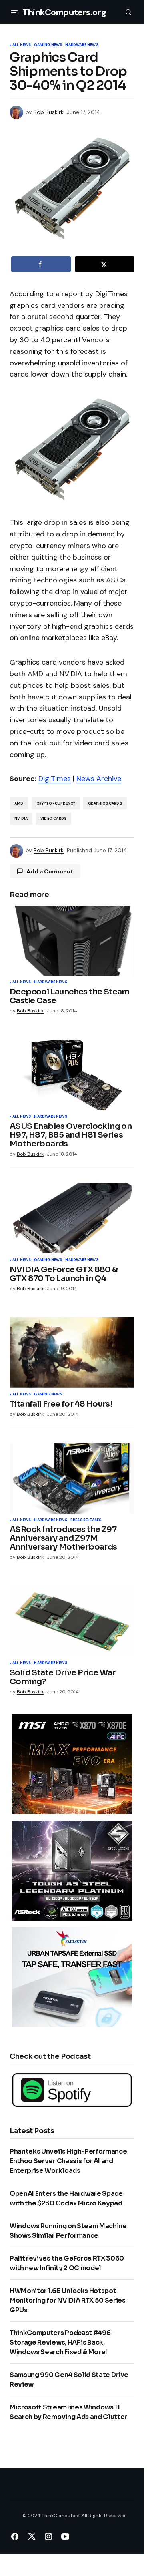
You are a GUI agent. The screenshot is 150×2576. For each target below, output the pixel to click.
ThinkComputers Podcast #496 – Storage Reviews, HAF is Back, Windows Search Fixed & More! (63, 2342)
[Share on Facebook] (41, 264)
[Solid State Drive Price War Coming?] (72, 1622)
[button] (14, 12)
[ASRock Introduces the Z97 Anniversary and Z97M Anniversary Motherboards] (72, 1478)
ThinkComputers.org (64, 12)
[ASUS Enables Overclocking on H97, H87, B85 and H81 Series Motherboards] (72, 1075)
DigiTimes (55, 779)
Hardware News (82, 45)
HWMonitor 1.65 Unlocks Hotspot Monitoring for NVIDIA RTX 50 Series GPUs (68, 2300)
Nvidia (21, 819)
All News (22, 45)
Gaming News (48, 45)
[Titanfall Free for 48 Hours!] (72, 1353)
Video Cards (53, 819)
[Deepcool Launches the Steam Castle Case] (72, 941)
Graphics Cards (105, 803)
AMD (19, 803)
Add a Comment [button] (50, 871)
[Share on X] (105, 264)
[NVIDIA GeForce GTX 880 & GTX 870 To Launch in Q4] (72, 1218)
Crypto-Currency (56, 803)
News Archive (99, 779)
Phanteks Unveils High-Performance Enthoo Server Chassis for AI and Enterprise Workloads (68, 2161)
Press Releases (86, 1520)
